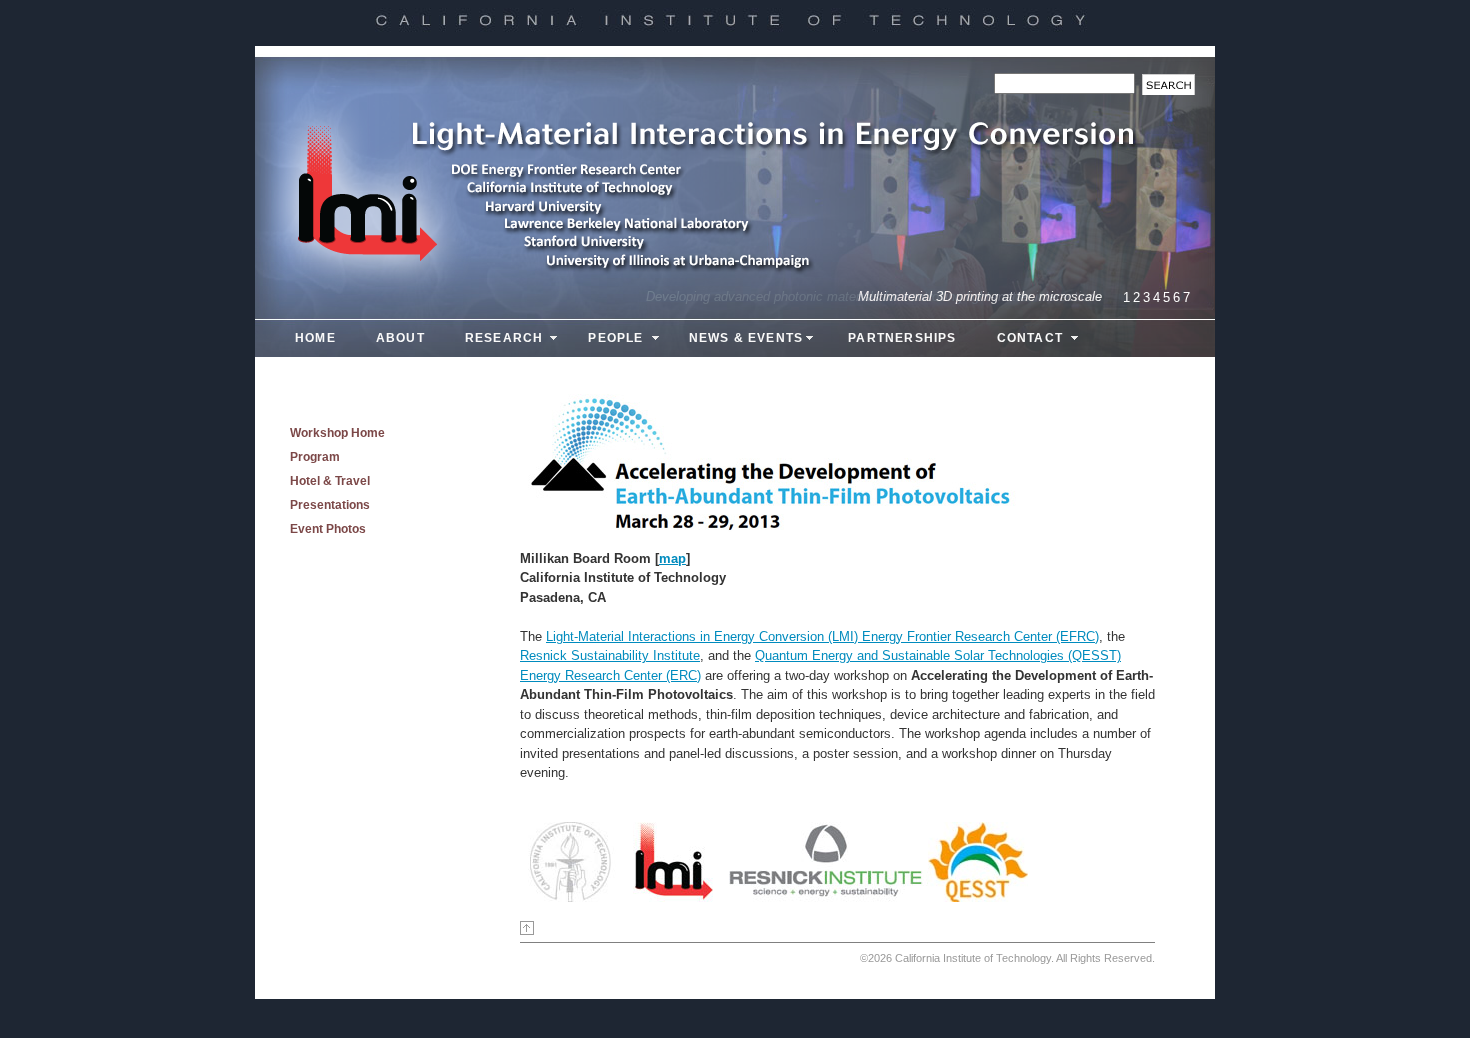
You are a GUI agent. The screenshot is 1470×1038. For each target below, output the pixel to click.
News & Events (746, 338)
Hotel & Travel (330, 481)
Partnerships (902, 338)
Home (315, 338)
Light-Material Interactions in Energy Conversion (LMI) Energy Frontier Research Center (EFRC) (822, 636)
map (672, 558)
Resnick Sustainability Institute (610, 655)
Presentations (330, 505)
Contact (1030, 338)
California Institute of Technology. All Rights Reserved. (1025, 958)
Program (315, 457)
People (615, 338)
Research (504, 338)
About (400, 338)
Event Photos (328, 529)
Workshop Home (337, 433)
